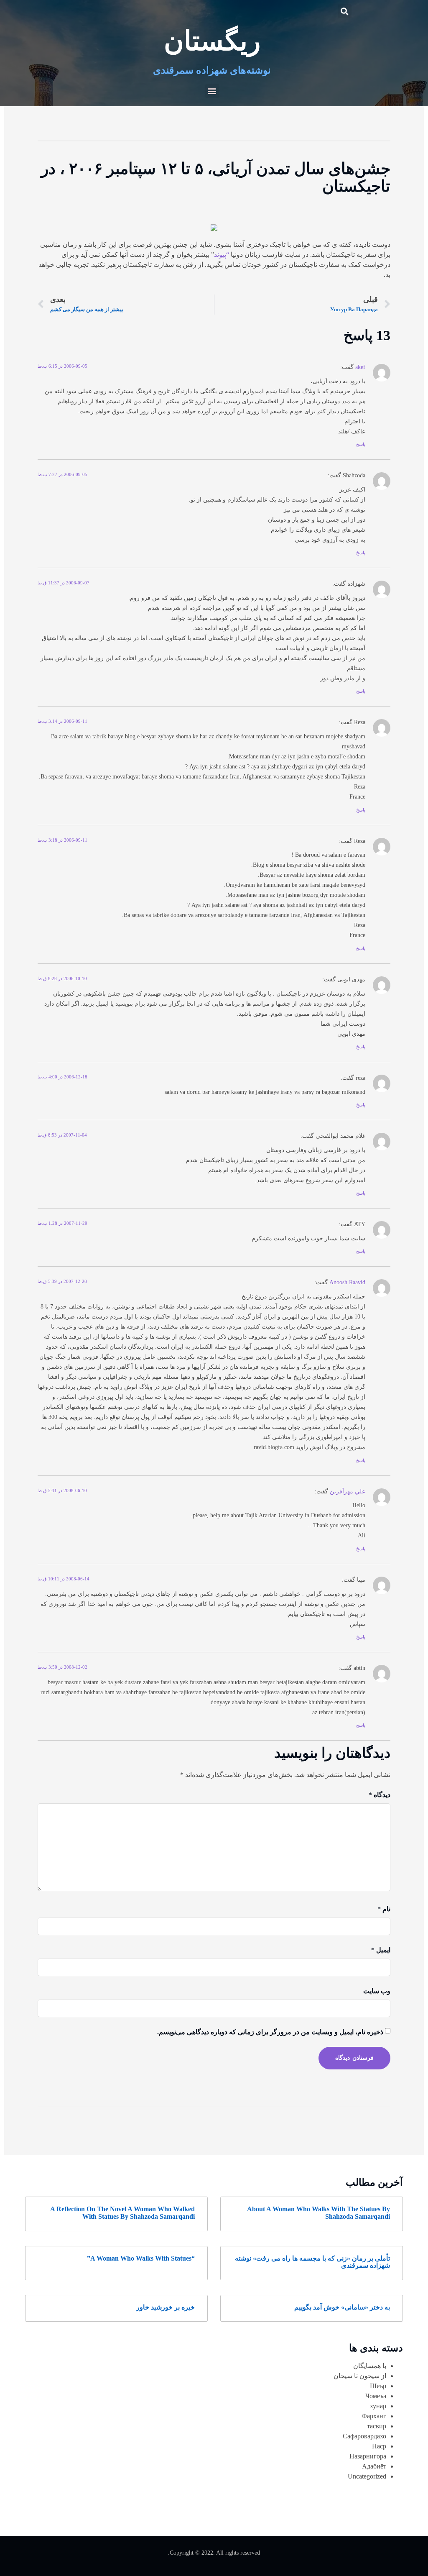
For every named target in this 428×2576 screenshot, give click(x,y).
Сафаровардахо (364, 2436)
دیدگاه (380, 1795)
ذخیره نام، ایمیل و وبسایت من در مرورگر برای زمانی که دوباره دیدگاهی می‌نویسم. (270, 2032)
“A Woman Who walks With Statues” (141, 2258)
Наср (379, 2446)
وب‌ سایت (377, 1991)
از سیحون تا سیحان (360, 2376)
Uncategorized (367, 2476)
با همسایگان (370, 2366)
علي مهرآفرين (348, 1491)
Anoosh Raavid (347, 1282)
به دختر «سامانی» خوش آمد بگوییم (342, 2307)
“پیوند (222, 255)
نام (384, 1909)
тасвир (377, 2426)
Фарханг (374, 2416)
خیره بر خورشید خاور (166, 2307)
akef (360, 367)
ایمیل (381, 1950)
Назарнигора (368, 2456)
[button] (345, 11)
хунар (378, 2406)
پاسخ (361, 444)
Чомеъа (376, 2396)
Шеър (378, 2386)
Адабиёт (374, 2466)
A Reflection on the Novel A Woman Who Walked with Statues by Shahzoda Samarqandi (122, 2213)
